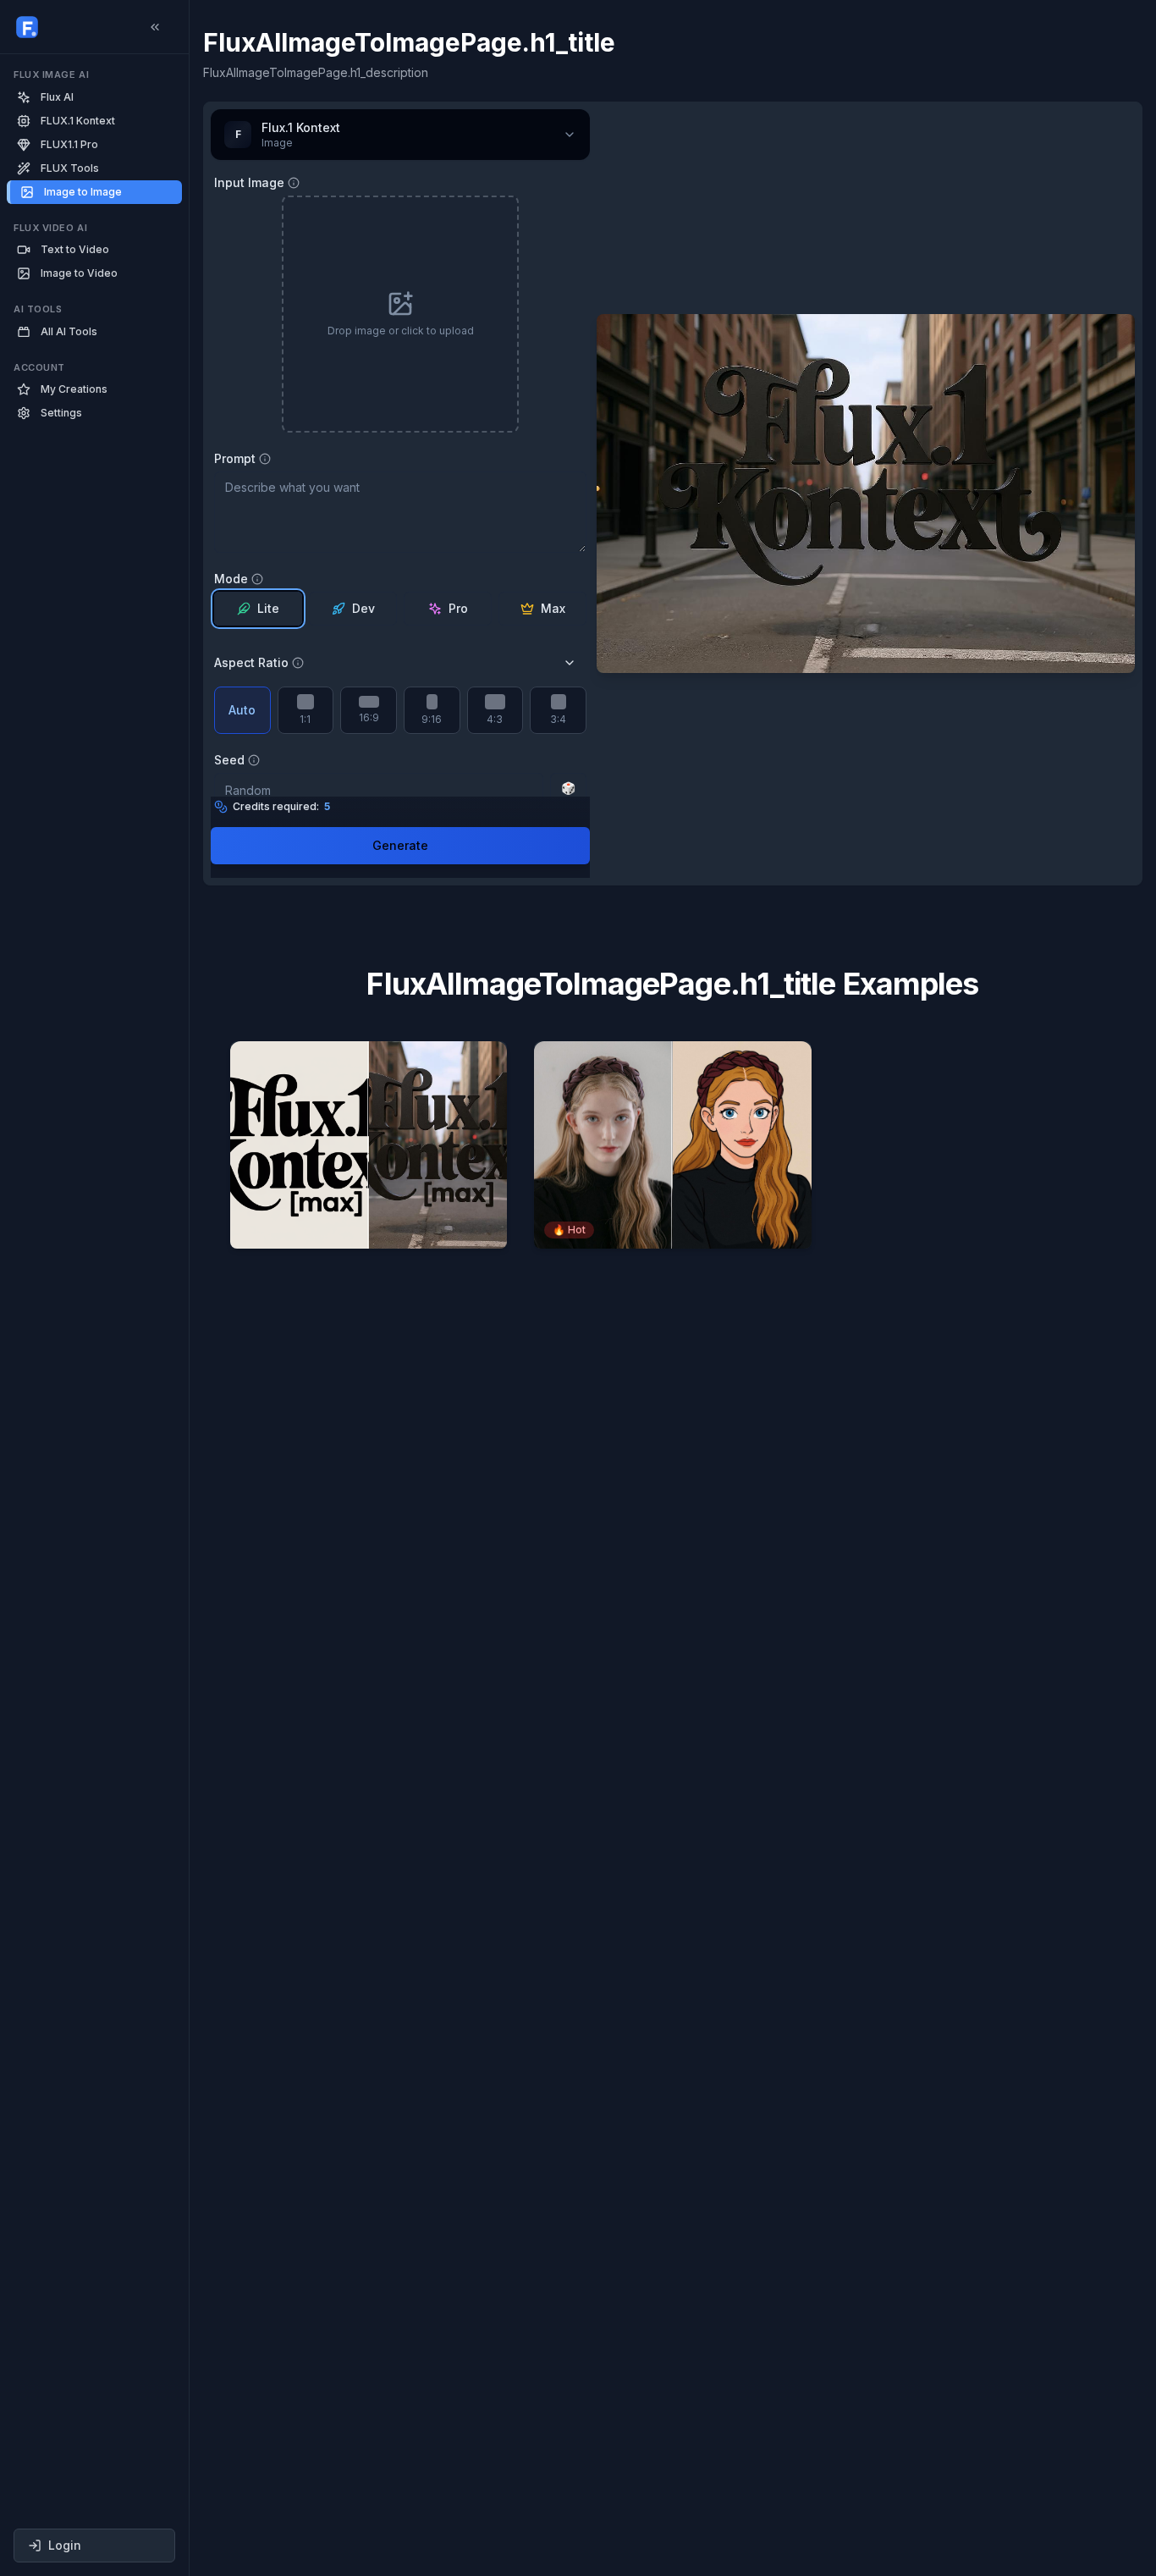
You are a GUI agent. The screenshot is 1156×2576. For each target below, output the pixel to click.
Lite (268, 608)
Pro (458, 608)
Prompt (235, 459)
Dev (363, 608)
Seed (229, 760)
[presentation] (400, 314)
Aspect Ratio (251, 663)
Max (553, 608)
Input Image (249, 183)
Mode (231, 579)
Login (65, 2545)
